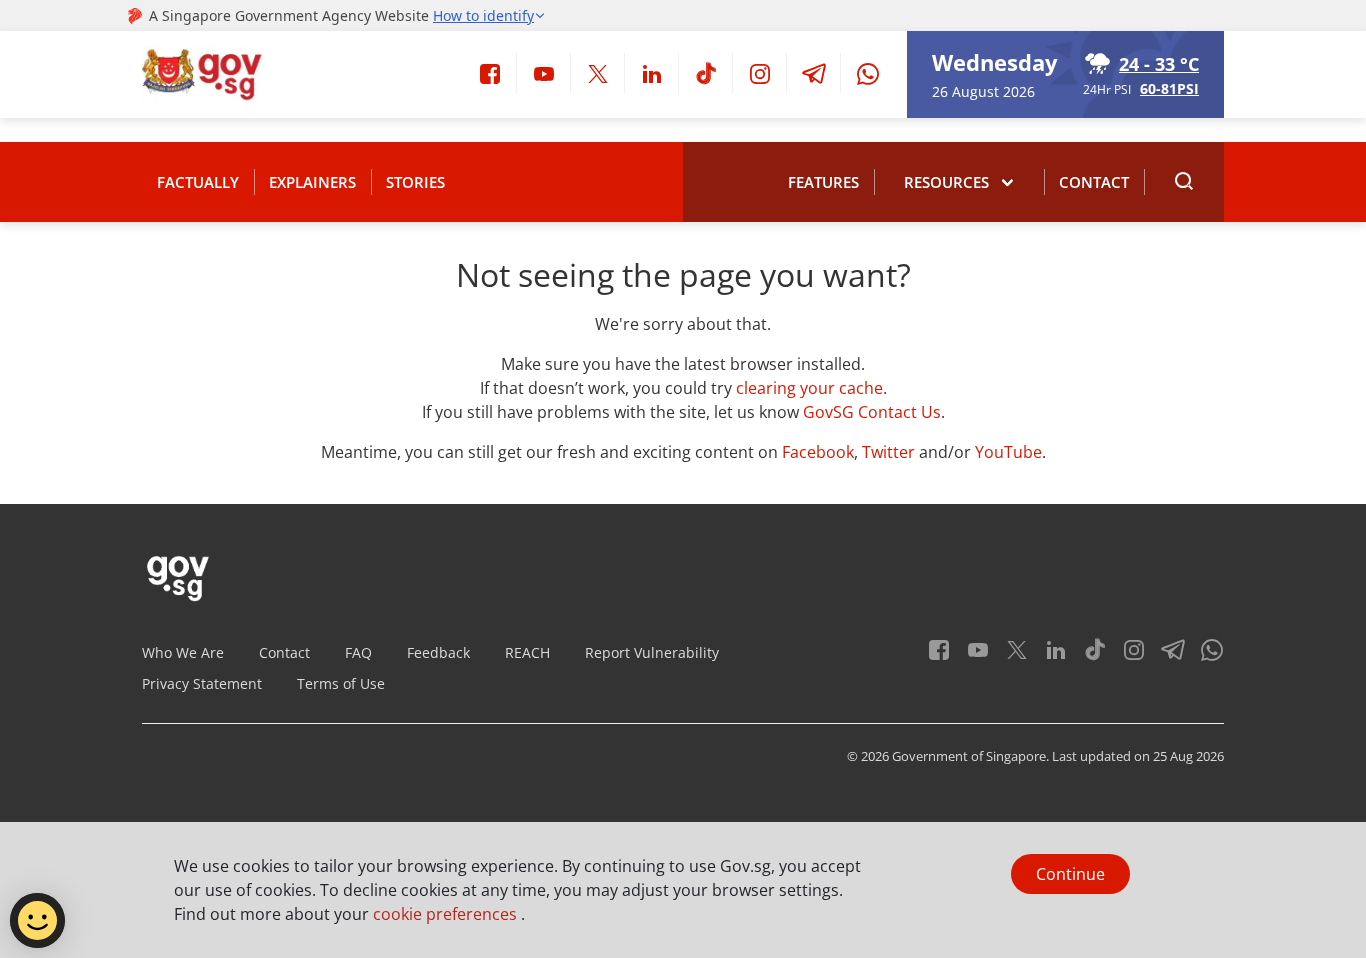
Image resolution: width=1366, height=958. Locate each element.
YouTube (1008, 452)
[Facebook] (490, 72)
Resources (946, 182)
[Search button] (1184, 182)
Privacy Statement (202, 683)
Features (823, 182)
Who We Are (183, 652)
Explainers (312, 182)
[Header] (203, 75)
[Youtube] (544, 72)
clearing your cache (809, 388)
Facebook (818, 452)
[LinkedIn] (652, 72)
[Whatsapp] (868, 72)
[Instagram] (760, 72)
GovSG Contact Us (872, 412)
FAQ (358, 652)
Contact (1094, 182)
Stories (415, 182)
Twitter (888, 452)
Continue (1070, 874)
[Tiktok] (706, 72)
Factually (198, 182)
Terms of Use (341, 683)
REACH (527, 652)
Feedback (438, 652)
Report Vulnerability (652, 652)
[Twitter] (598, 72)
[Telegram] (814, 72)
